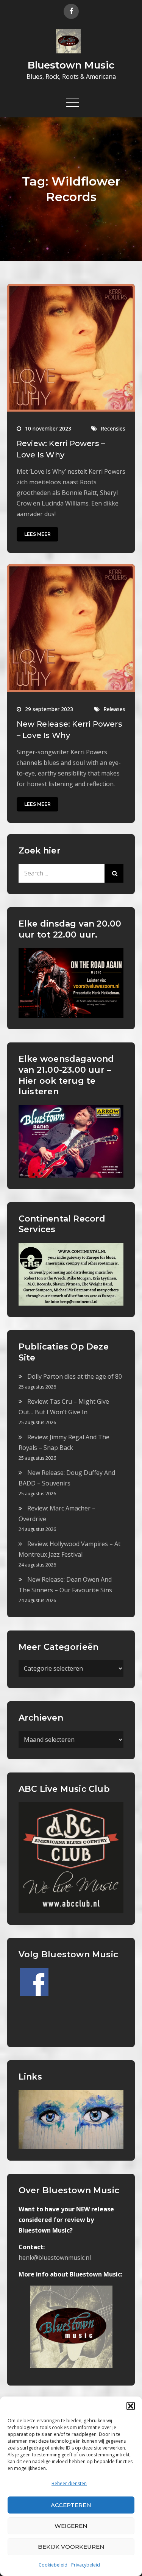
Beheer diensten (69, 2483)
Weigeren (71, 2526)
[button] (131, 2406)
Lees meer (37, 534)
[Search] (114, 873)
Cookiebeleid (53, 2565)
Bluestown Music (71, 65)
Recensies (113, 428)
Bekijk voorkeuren (71, 2547)
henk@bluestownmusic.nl (55, 2258)
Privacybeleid (86, 2565)
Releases (114, 709)
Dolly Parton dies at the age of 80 (75, 1376)
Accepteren (71, 2505)
